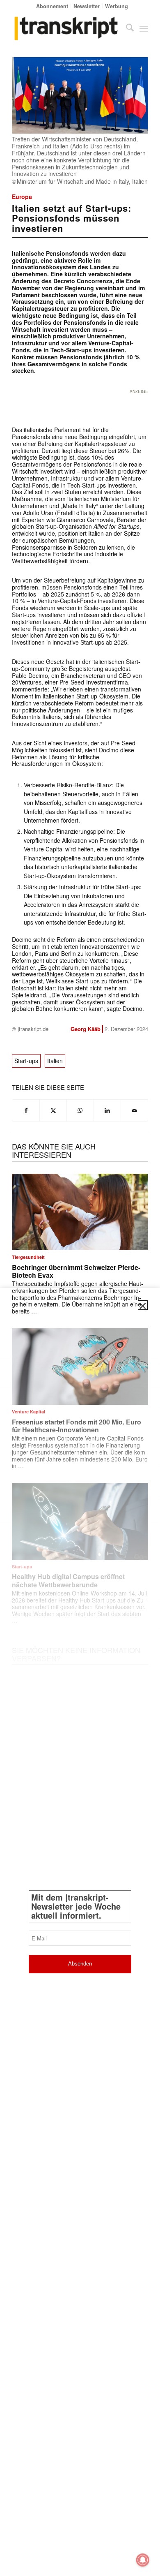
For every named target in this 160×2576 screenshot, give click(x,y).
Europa (22, 197)
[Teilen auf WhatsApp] (80, 1110)
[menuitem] (52, 6)
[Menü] (144, 28)
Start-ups (26, 1061)
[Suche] (126, 28)
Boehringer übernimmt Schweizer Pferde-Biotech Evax (76, 1271)
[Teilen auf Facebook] (26, 1110)
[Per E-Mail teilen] (134, 1110)
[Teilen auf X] (53, 1110)
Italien (55, 1061)
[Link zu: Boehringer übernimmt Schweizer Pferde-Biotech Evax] (80, 1212)
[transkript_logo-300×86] (66, 28)
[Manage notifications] (143, 2560)
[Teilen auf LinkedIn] (107, 1110)
